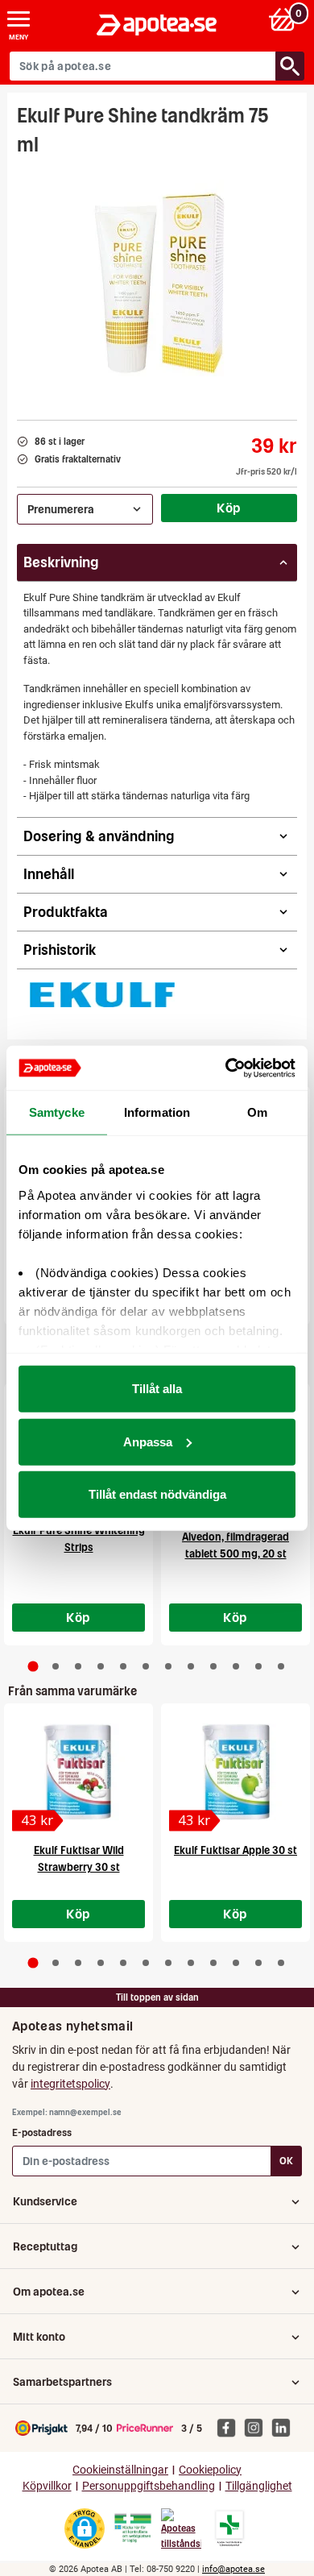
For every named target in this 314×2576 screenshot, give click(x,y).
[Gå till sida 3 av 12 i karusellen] (78, 1666)
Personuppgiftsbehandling (149, 2486)
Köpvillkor (47, 2486)
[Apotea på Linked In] (285, 2427)
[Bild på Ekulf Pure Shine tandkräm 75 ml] (157, 283)
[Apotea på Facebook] (230, 2427)
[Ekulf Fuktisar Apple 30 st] (235, 1772)
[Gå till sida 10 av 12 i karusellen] (236, 1666)
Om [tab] (257, 1112)
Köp (229, 508)
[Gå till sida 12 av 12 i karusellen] (281, 1666)
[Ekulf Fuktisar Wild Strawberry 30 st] (78, 1772)
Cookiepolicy (210, 2470)
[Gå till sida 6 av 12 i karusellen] (146, 1666)
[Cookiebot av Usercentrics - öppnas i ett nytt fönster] (226, 1068)
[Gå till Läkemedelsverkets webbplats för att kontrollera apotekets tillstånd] (133, 2528)
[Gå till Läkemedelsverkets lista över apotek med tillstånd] (230, 2528)
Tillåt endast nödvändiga (157, 1494)
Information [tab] (157, 1112)
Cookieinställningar (120, 2470)
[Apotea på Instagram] (258, 2427)
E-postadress (42, 2132)
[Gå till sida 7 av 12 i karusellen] (168, 1666)
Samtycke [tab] (57, 1112)
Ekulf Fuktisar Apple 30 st (235, 1850)
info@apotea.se (233, 2569)
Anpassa (148, 1441)
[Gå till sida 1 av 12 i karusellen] (33, 1666)
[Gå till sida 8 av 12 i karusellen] (191, 1666)
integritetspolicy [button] (70, 2084)
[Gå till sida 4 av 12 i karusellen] (101, 1666)
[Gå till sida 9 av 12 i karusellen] (213, 1666)
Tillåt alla (157, 1389)
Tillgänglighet (259, 2486)
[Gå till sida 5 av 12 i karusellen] (123, 1666)
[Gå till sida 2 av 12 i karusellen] (56, 1666)
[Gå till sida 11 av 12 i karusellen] (258, 1666)
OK (286, 2161)
